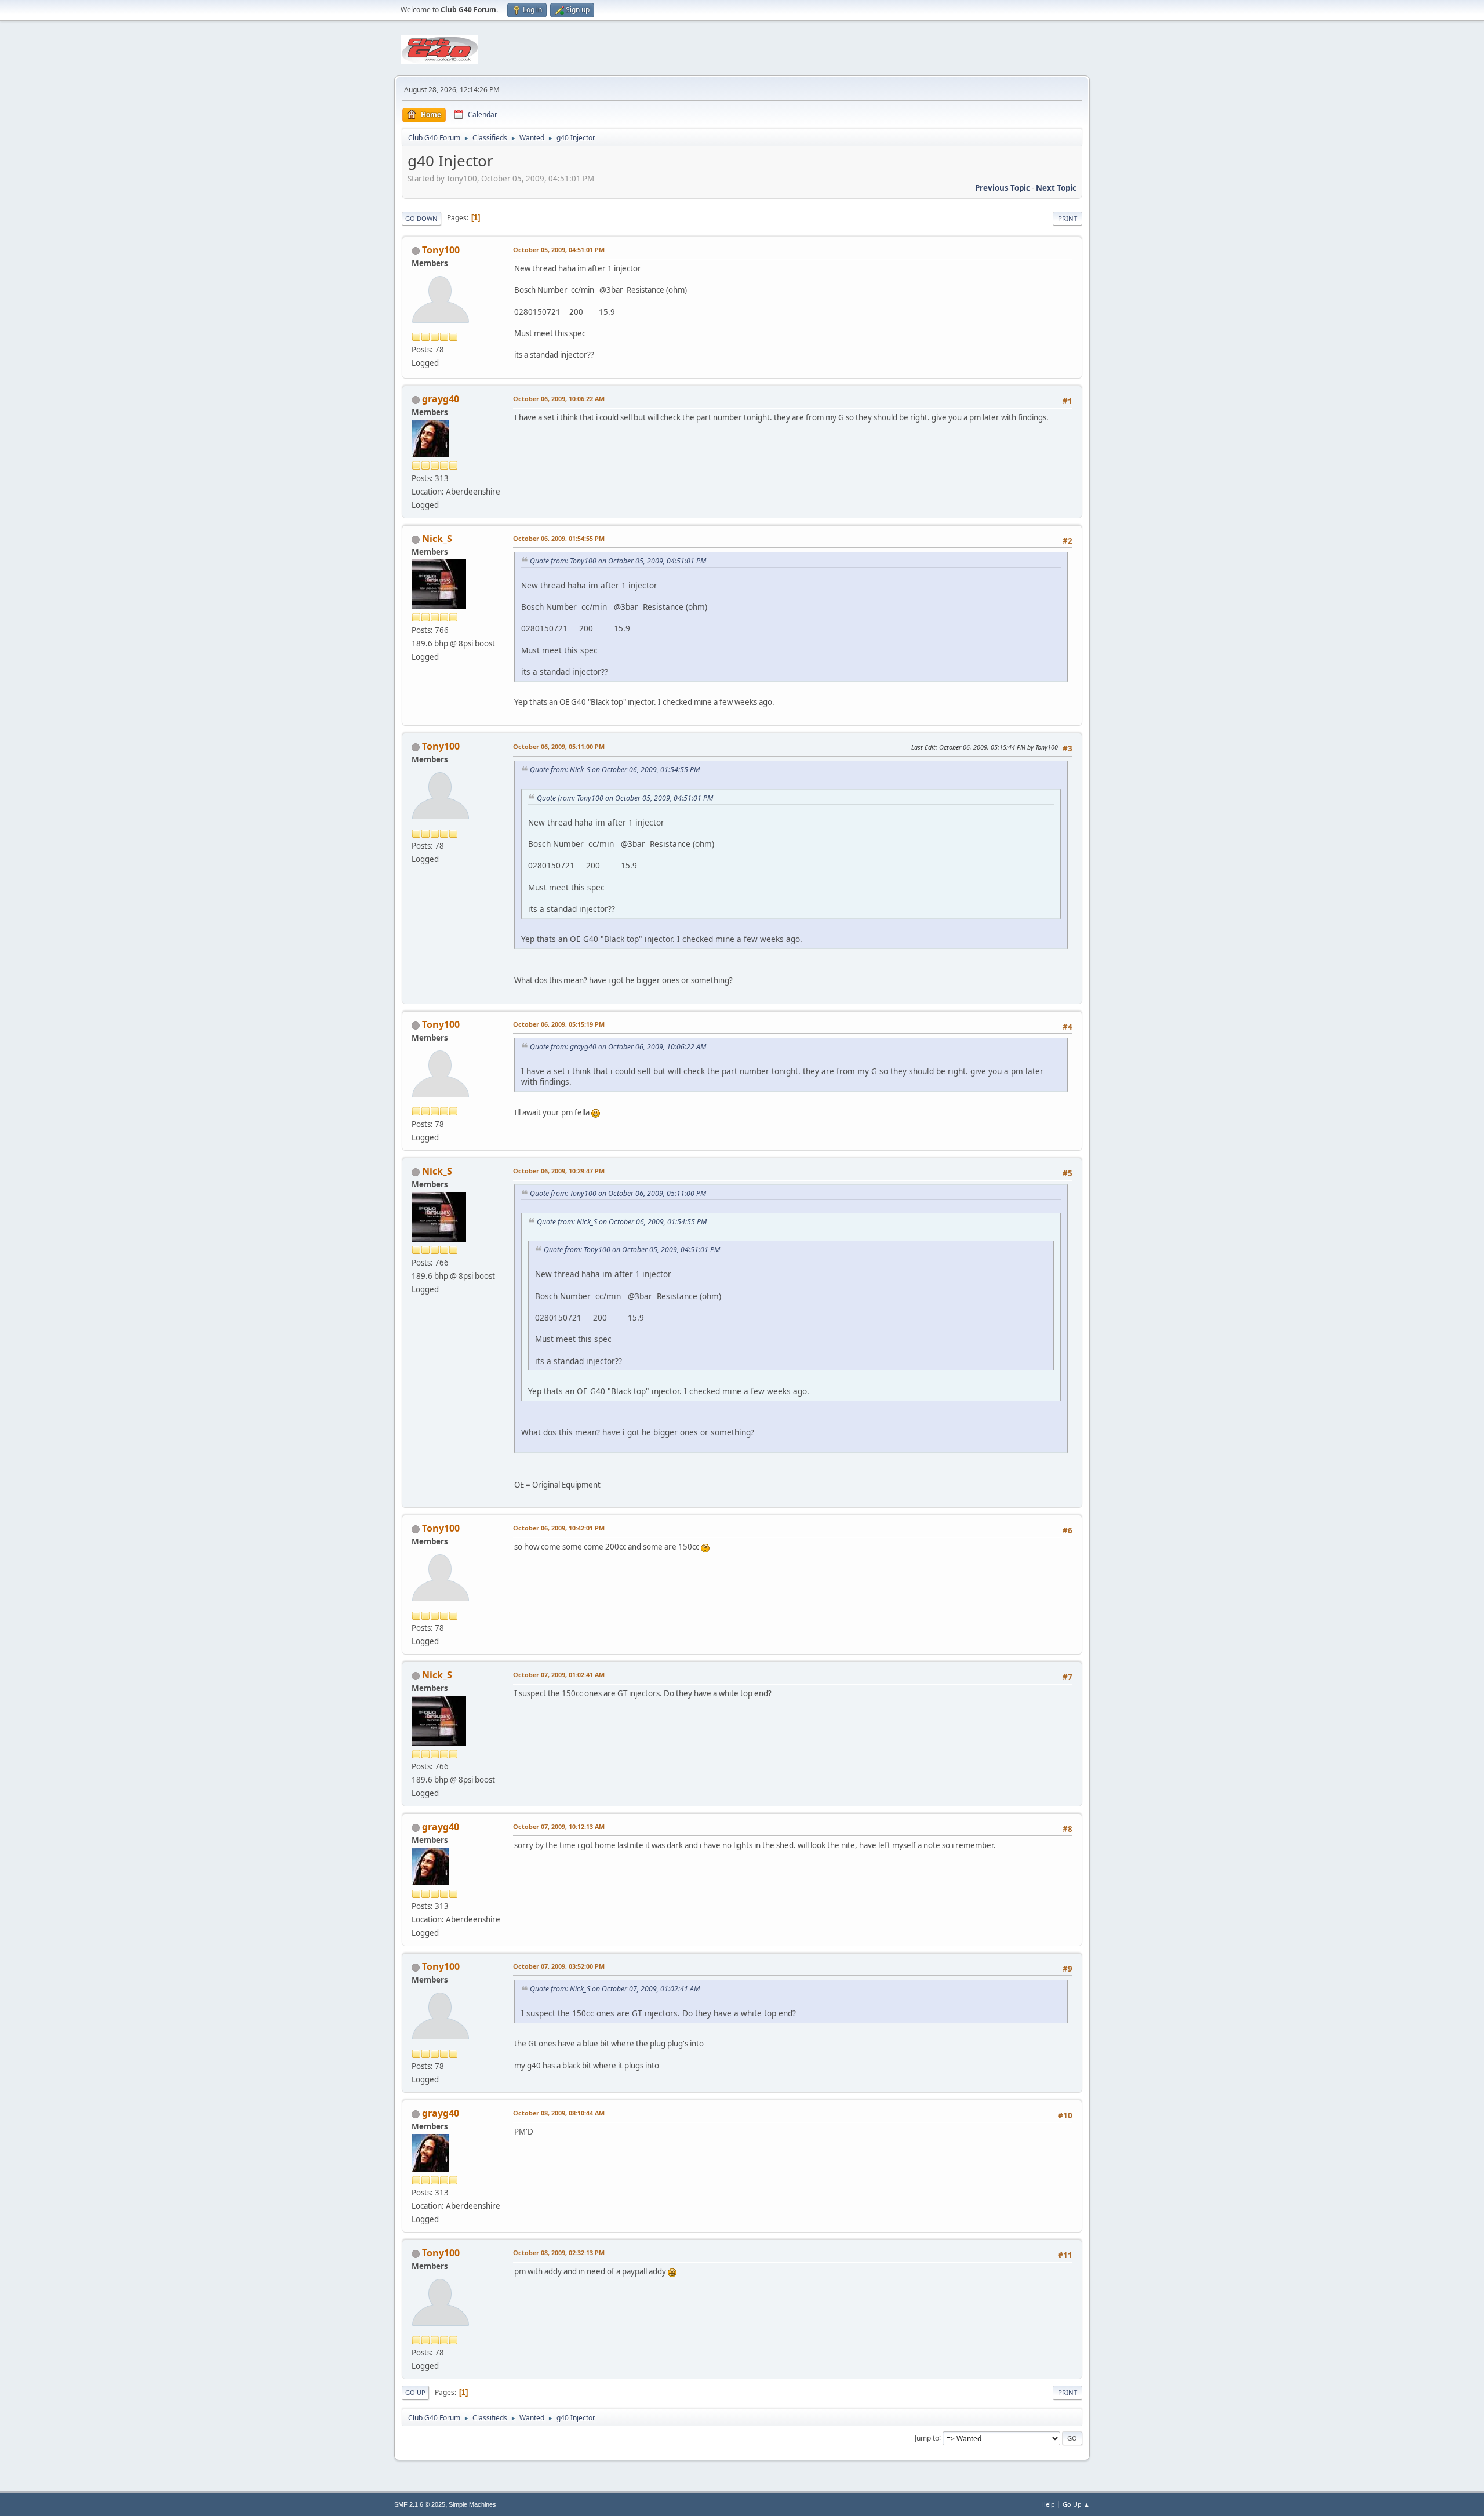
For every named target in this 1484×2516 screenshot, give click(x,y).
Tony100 (441, 250)
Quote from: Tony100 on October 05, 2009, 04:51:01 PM (618, 561)
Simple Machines (472, 2504)
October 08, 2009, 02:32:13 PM (559, 2253)
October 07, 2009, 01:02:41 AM (559, 1675)
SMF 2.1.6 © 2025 (420, 2504)
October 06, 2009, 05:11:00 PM (559, 746)
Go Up (415, 2392)
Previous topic (1003, 188)
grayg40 (441, 399)
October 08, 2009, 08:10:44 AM (559, 2113)
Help (1048, 2504)
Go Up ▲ (1076, 2504)
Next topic (1056, 188)
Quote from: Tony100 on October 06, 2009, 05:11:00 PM (618, 1193)
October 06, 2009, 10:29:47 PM (559, 1171)
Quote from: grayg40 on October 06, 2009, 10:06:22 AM (618, 1047)
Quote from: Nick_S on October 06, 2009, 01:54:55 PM (615, 770)
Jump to (927, 2437)
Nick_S (437, 539)
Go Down (421, 218)
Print (1067, 218)
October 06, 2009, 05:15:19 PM (559, 1024)
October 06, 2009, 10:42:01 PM (559, 1528)
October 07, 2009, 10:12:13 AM (559, 1826)
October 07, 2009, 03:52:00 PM (559, 1966)
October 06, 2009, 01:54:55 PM (559, 538)
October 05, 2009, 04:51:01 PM (559, 250)
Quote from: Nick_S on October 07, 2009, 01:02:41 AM (615, 1989)
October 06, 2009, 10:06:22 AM (559, 399)
